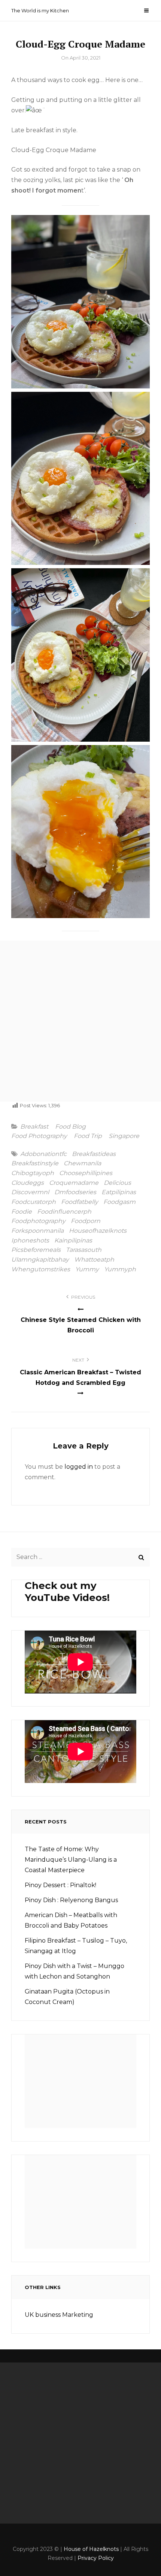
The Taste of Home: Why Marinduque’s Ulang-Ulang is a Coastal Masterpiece (71, 1860)
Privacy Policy (96, 2558)
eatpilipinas (119, 1192)
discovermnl (30, 1192)
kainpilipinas (73, 1241)
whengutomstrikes (41, 1269)
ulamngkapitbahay (40, 1260)
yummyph (120, 1269)
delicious (117, 1183)
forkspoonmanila (37, 1231)
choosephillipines (86, 1173)
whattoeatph (94, 1260)
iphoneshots (30, 1241)
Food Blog (70, 1127)
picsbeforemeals (36, 1250)
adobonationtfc (43, 1154)
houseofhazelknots (98, 1231)
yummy (87, 1269)
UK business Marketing (59, 2315)
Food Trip (88, 1136)
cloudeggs (28, 1183)
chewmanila (82, 1163)
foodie (22, 1212)
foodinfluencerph (64, 1212)
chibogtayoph (33, 1173)
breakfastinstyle (35, 1163)
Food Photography (39, 1136)
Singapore (124, 1136)
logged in (79, 1467)
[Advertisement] (80, 1021)
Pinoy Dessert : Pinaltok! (60, 1885)
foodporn (86, 1221)
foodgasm (119, 1202)
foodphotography (38, 1221)
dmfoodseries (75, 1192)
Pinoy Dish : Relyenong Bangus (71, 1900)
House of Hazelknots (91, 2549)
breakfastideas (94, 1154)
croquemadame (74, 1183)
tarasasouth (84, 1250)
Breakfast (34, 1127)
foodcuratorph (34, 1202)
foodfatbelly (80, 1202)
